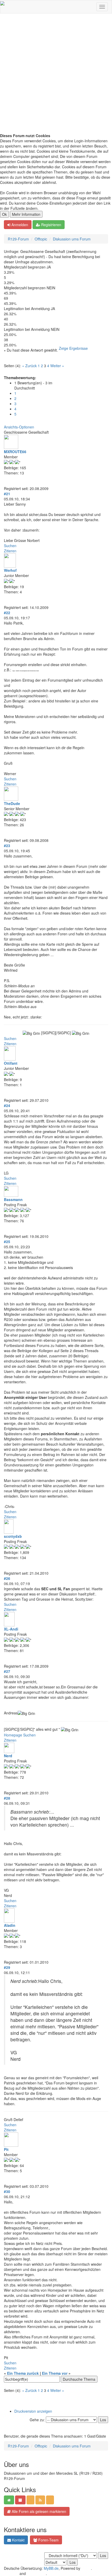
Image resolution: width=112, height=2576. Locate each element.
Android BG (36, 2573)
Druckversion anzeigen (33, 2411)
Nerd (8, 1756)
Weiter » (57, 366)
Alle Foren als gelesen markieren (38, 2511)
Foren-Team (48, 2540)
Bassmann (13, 1199)
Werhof (10, 570)
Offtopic (41, 239)
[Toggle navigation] (102, 7)
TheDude (12, 803)
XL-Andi (11, 1629)
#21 (7, 494)
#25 (7, 1242)
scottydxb (13, 1536)
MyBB (86, 2568)
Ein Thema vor (55, 2373)
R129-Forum (18, 239)
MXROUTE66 (15, 452)
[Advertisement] (56, 75)
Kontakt (18, 2540)
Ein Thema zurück (23, 2373)
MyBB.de (51, 2568)
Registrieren (51, 225)
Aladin (10, 1925)
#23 (7, 846)
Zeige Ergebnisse (73, 348)
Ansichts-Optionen (19, 427)
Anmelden (19, 225)
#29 (7, 1967)
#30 (7, 2191)
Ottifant (11, 1063)
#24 (7, 1105)
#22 (7, 613)
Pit (6, 2149)
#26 (7, 1578)
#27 (7, 1671)
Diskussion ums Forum (72, 239)
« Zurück (29, 366)
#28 (7, 1798)
